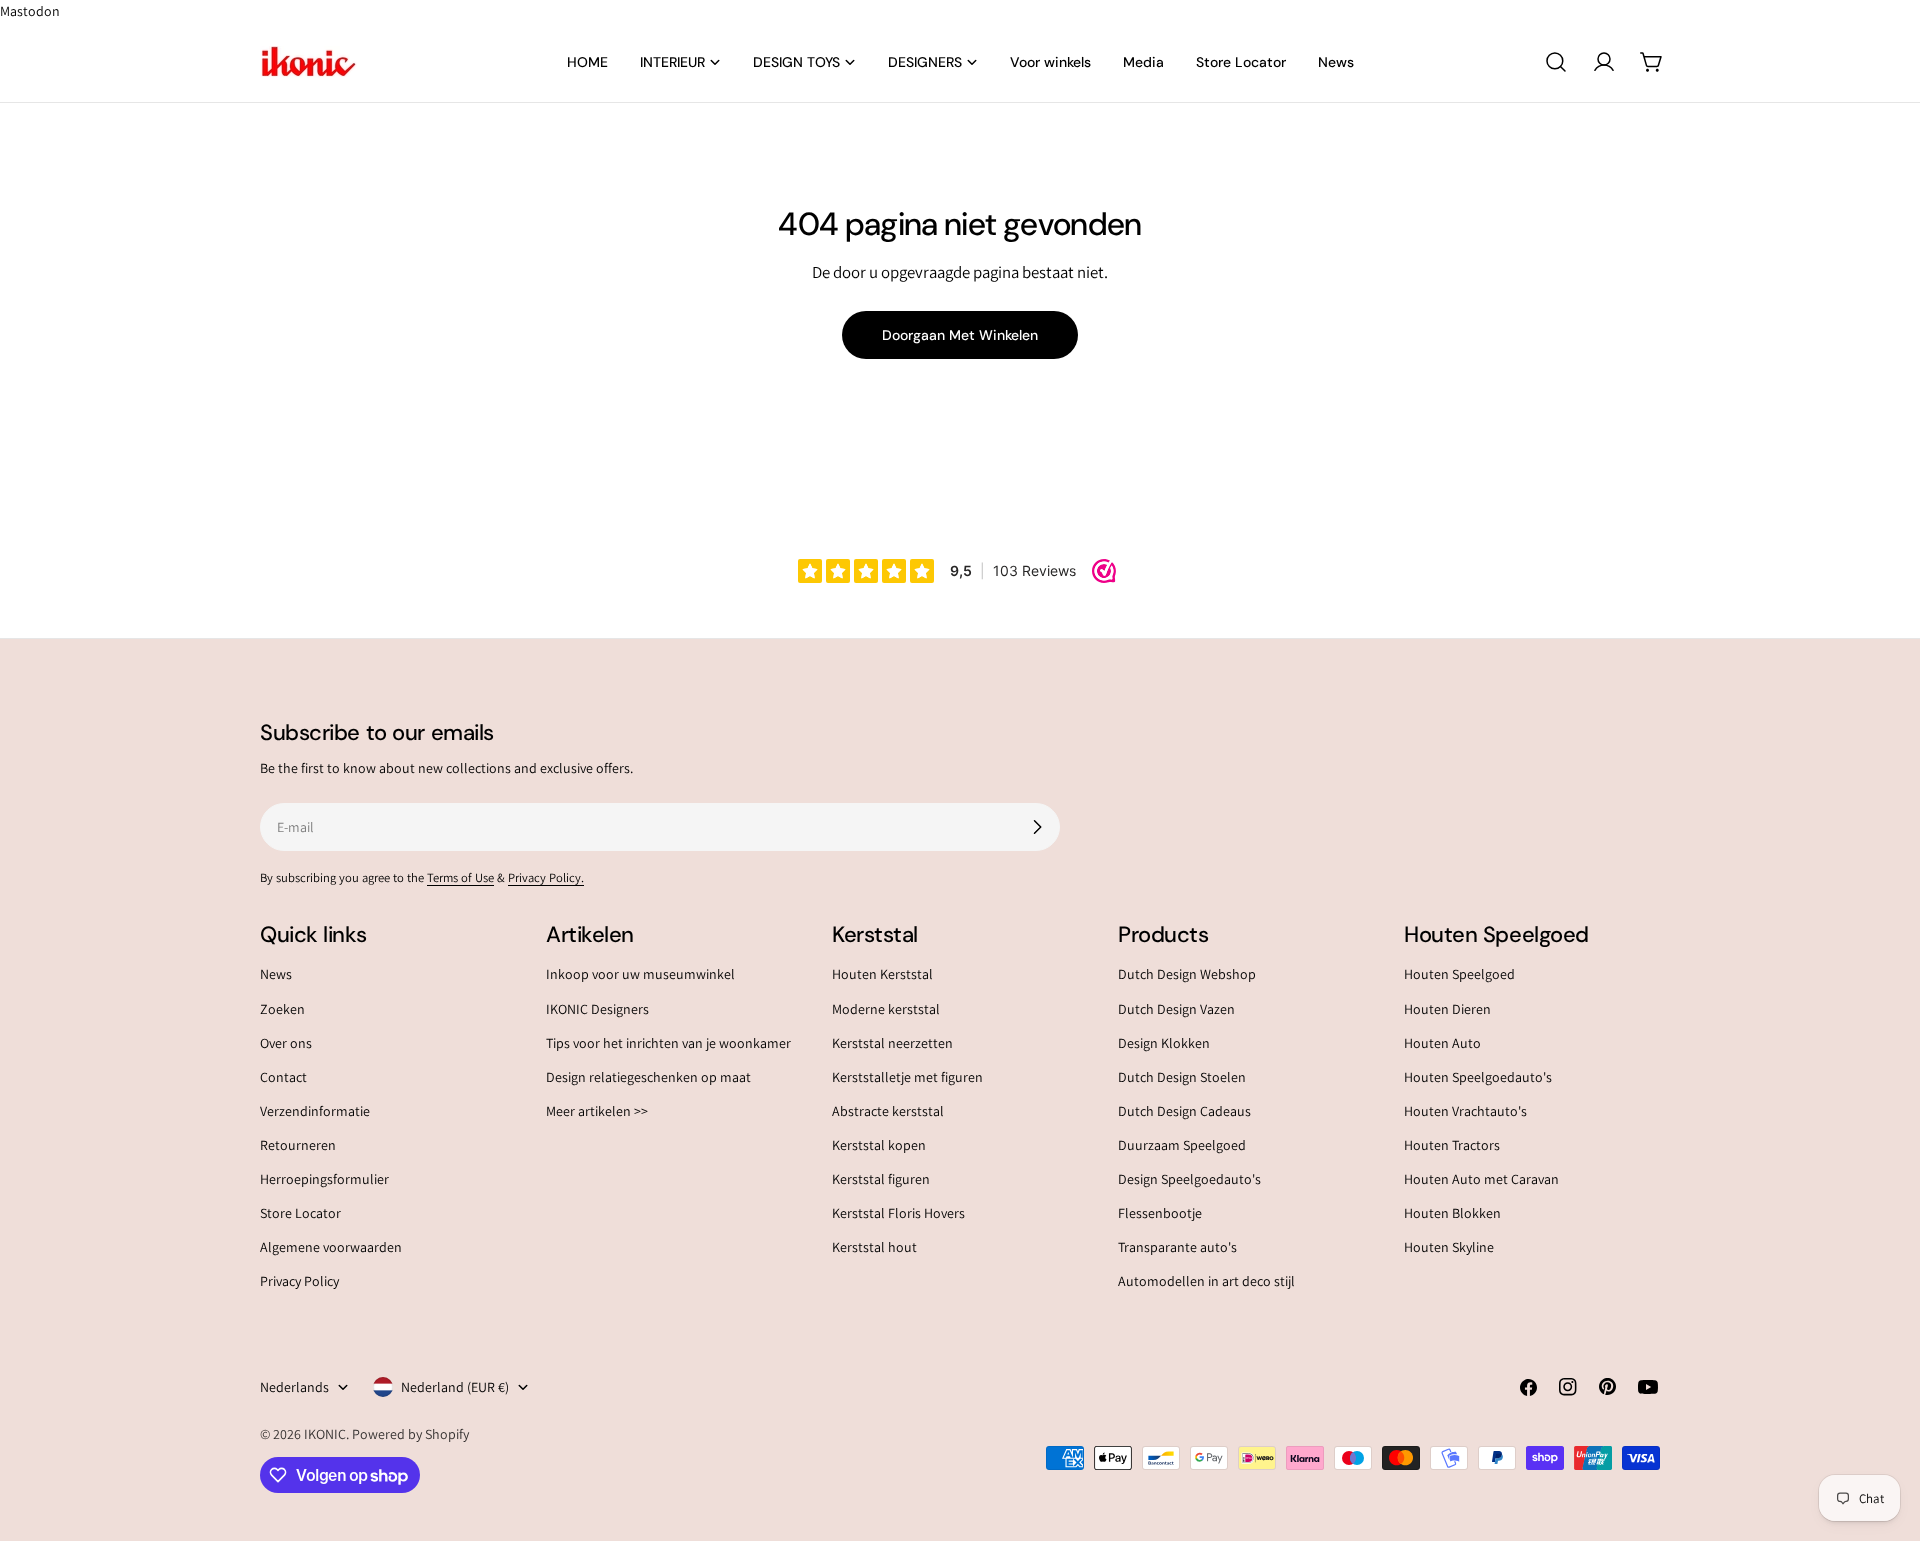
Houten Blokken (1452, 1213)
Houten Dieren (1447, 1009)
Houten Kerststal (882, 974)
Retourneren (298, 1145)
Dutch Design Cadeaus (1184, 1111)
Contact (283, 1077)
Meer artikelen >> (597, 1111)
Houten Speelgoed (1459, 974)
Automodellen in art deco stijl (1206, 1281)
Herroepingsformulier (324, 1179)
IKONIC (325, 1434)
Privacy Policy (299, 1281)
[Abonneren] (1037, 827)
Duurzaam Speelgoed (1182, 1145)
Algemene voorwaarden (331, 1247)
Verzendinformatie (315, 1111)
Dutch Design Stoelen (1182, 1077)
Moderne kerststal (886, 1009)
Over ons (286, 1043)
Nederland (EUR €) (455, 1387)
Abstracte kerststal (888, 1111)
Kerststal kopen (879, 1145)
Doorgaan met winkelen (960, 335)
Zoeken (282, 1009)
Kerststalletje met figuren (907, 1077)
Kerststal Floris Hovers (898, 1213)
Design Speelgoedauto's (1189, 1179)
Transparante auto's (1177, 1247)
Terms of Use (460, 877)
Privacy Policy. (546, 877)
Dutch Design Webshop (1187, 974)
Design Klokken (1164, 1043)
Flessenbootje (1160, 1213)
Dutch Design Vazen (1176, 1009)
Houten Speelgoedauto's (1478, 1077)
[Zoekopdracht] (1556, 62)
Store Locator (300, 1213)
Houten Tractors (1452, 1145)
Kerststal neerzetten (892, 1043)
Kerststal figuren (881, 1179)
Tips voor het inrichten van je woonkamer (668, 1043)
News (276, 974)
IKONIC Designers (597, 1009)
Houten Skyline (1449, 1247)
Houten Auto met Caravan (1481, 1179)
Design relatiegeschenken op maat (648, 1077)
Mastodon (30, 11)
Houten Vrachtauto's (1465, 1111)
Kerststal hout (874, 1247)
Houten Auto (1442, 1043)
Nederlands (294, 1387)
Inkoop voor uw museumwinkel (640, 974)
